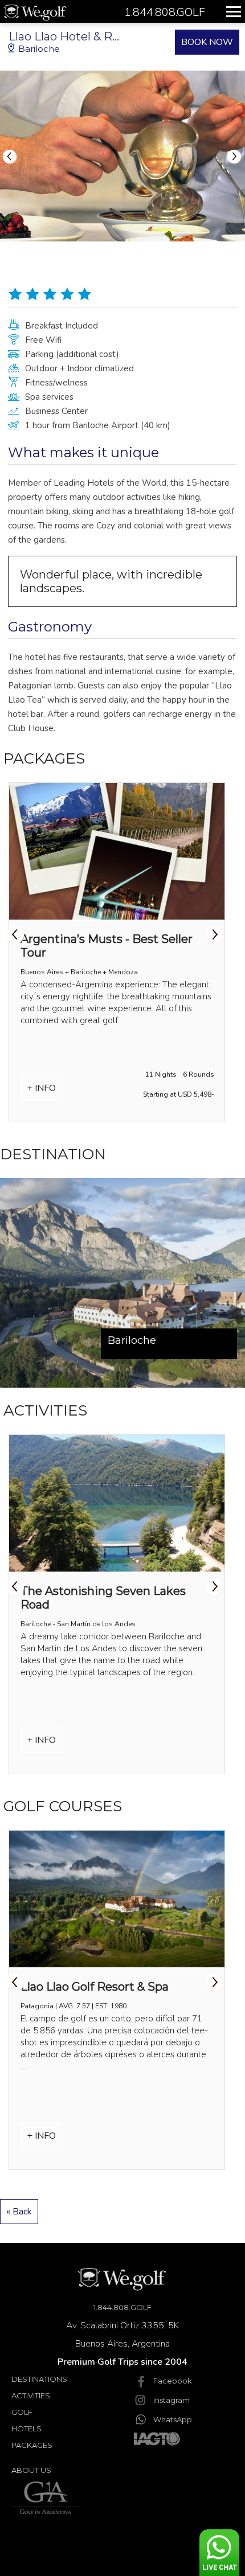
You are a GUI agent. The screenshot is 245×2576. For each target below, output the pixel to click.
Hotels (26, 2429)
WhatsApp (173, 2419)
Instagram (171, 2400)
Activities (31, 2395)
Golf (22, 2412)
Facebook (173, 2381)
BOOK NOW (207, 42)
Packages (32, 2445)
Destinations (39, 2379)
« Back (19, 2212)
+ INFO (41, 1088)
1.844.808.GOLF (122, 2307)
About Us (31, 2470)
